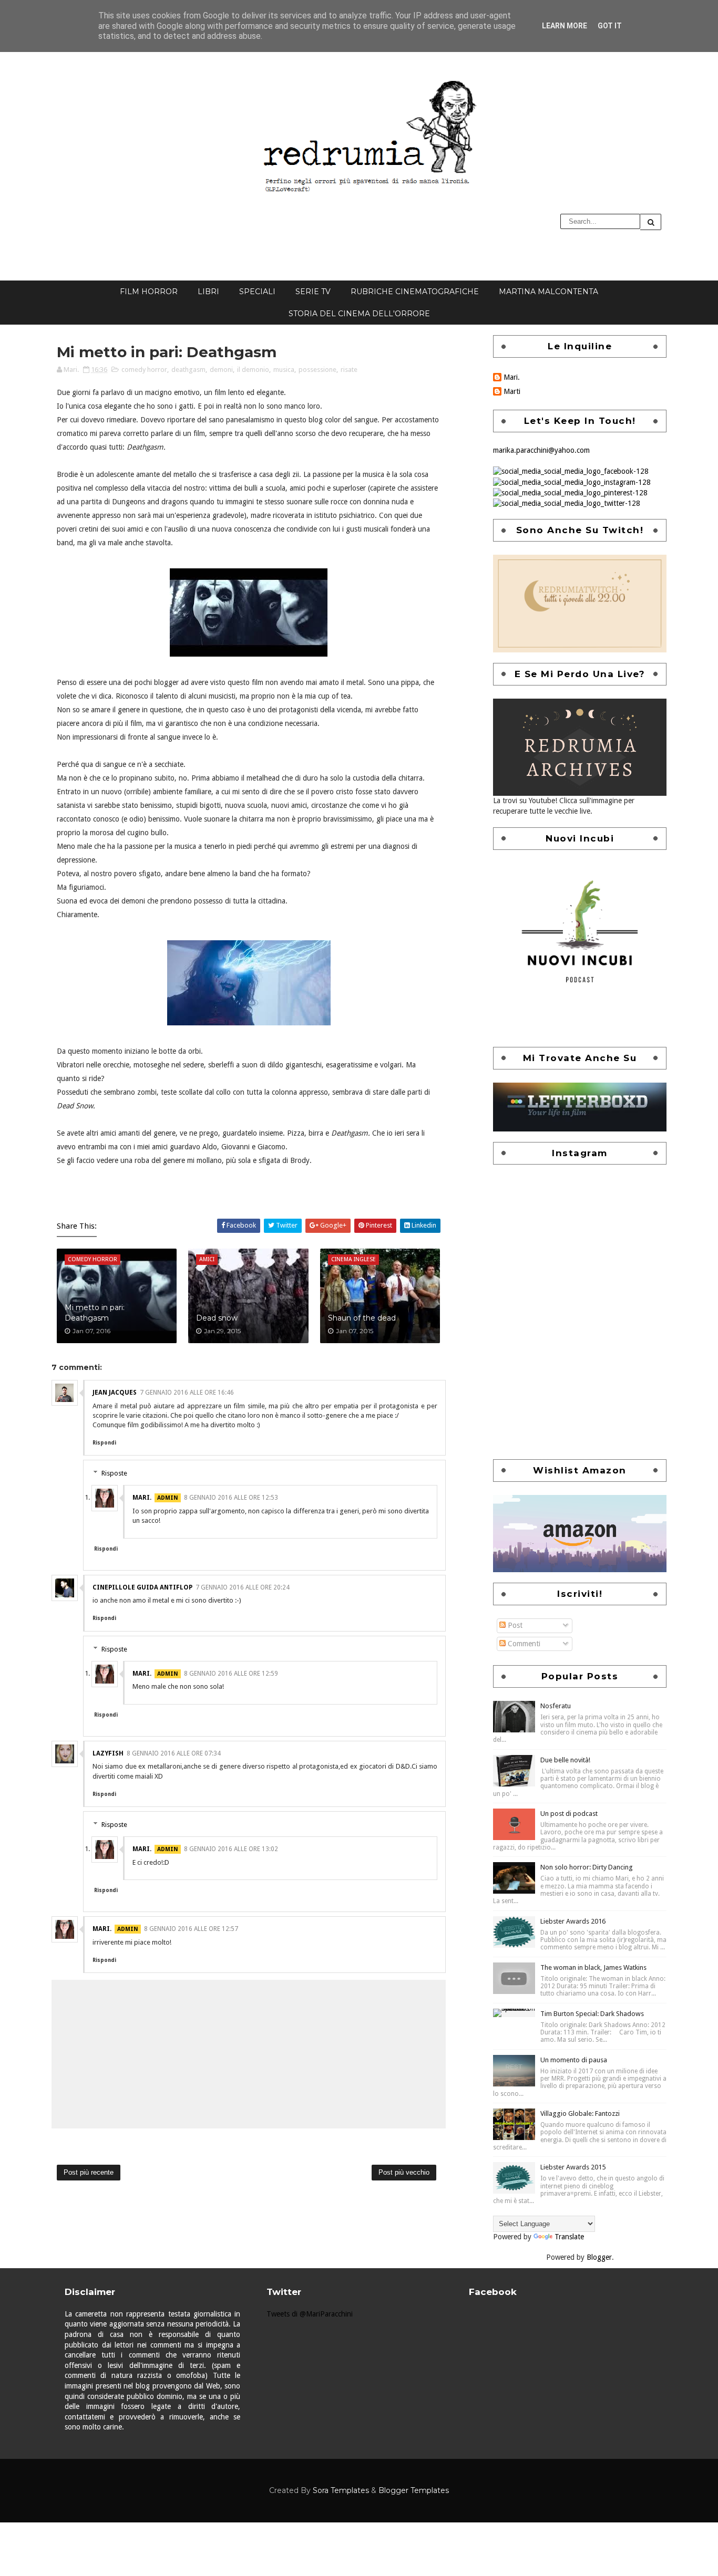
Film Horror (149, 292)
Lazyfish (108, 1753)
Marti (512, 391)
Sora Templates (341, 2490)
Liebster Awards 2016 (573, 1921)
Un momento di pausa (574, 2060)
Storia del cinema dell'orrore (359, 314)
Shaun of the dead (362, 1318)
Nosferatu (556, 1706)
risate (349, 370)
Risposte (114, 1473)
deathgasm (188, 370)
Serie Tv (313, 292)
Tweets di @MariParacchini (310, 2314)
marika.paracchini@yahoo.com (541, 450)
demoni (221, 370)
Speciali (257, 292)
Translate (569, 2237)
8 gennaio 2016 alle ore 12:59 (231, 1674)
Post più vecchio (404, 2172)
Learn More (565, 26)
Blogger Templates (414, 2490)
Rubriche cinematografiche (415, 292)
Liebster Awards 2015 (573, 2167)
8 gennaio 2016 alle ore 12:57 (191, 1929)
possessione (317, 370)
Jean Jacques (115, 1393)
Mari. (142, 1498)
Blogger (599, 2257)
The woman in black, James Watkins (593, 1967)
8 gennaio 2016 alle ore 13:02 (231, 1849)
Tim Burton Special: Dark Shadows (592, 2014)
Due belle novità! (565, 1760)
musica (284, 370)
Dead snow (217, 1318)
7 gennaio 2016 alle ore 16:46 (187, 1393)
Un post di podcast (569, 1814)
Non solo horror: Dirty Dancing (587, 1867)
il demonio (253, 370)
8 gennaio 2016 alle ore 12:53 (231, 1498)
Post (514, 1625)
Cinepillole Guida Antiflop (142, 1587)
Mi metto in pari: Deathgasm (95, 1313)
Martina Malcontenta (548, 292)
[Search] (651, 222)
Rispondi (104, 1443)
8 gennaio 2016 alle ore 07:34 (174, 1753)
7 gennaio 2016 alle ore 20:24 (243, 1587)
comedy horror (144, 370)
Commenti (523, 1644)
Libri (208, 292)
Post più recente (89, 2172)
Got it (610, 26)
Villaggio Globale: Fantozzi (580, 2113)
